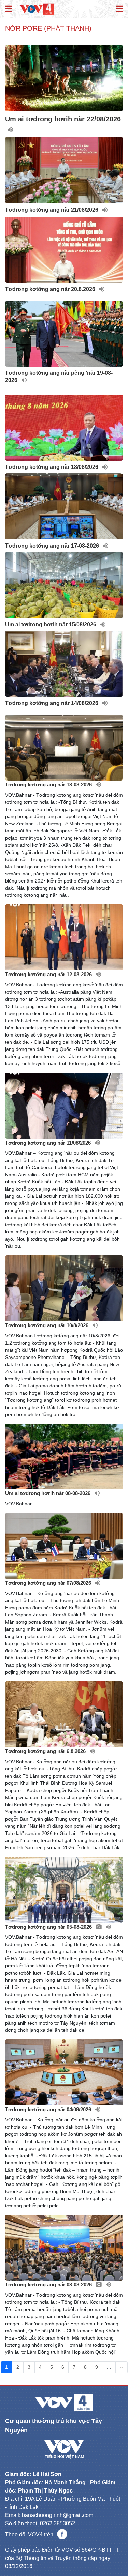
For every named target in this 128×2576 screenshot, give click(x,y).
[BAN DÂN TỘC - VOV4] (37, 9)
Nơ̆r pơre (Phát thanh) (48, 28)
